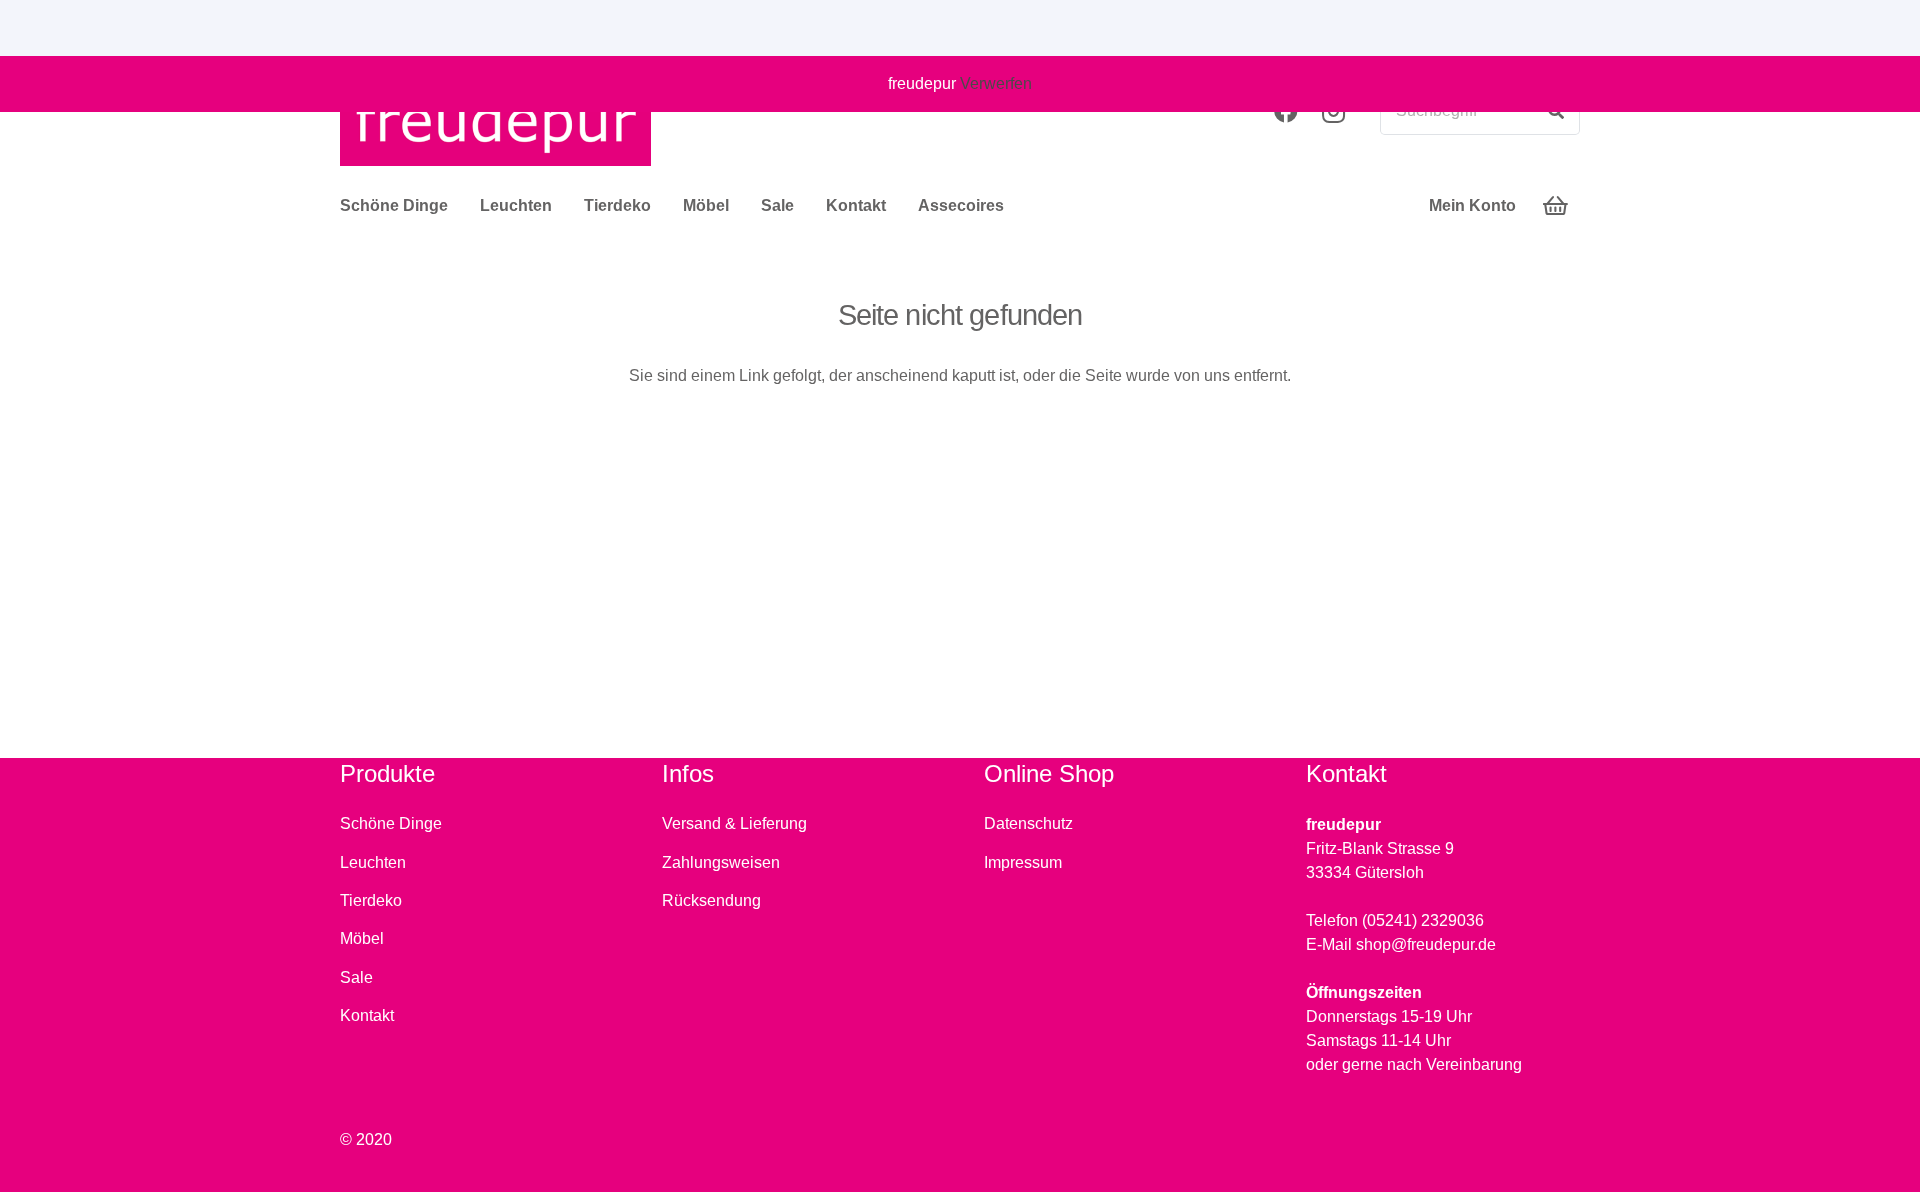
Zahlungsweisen (721, 862)
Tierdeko (371, 900)
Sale (356, 977)
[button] (458, 206)
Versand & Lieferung (734, 823)
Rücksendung (711, 900)
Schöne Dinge (391, 823)
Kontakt (367, 1015)
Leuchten (373, 862)
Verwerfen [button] (996, 83)
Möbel (362, 938)
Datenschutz (1028, 823)
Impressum (1023, 862)
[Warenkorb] (1556, 206)
